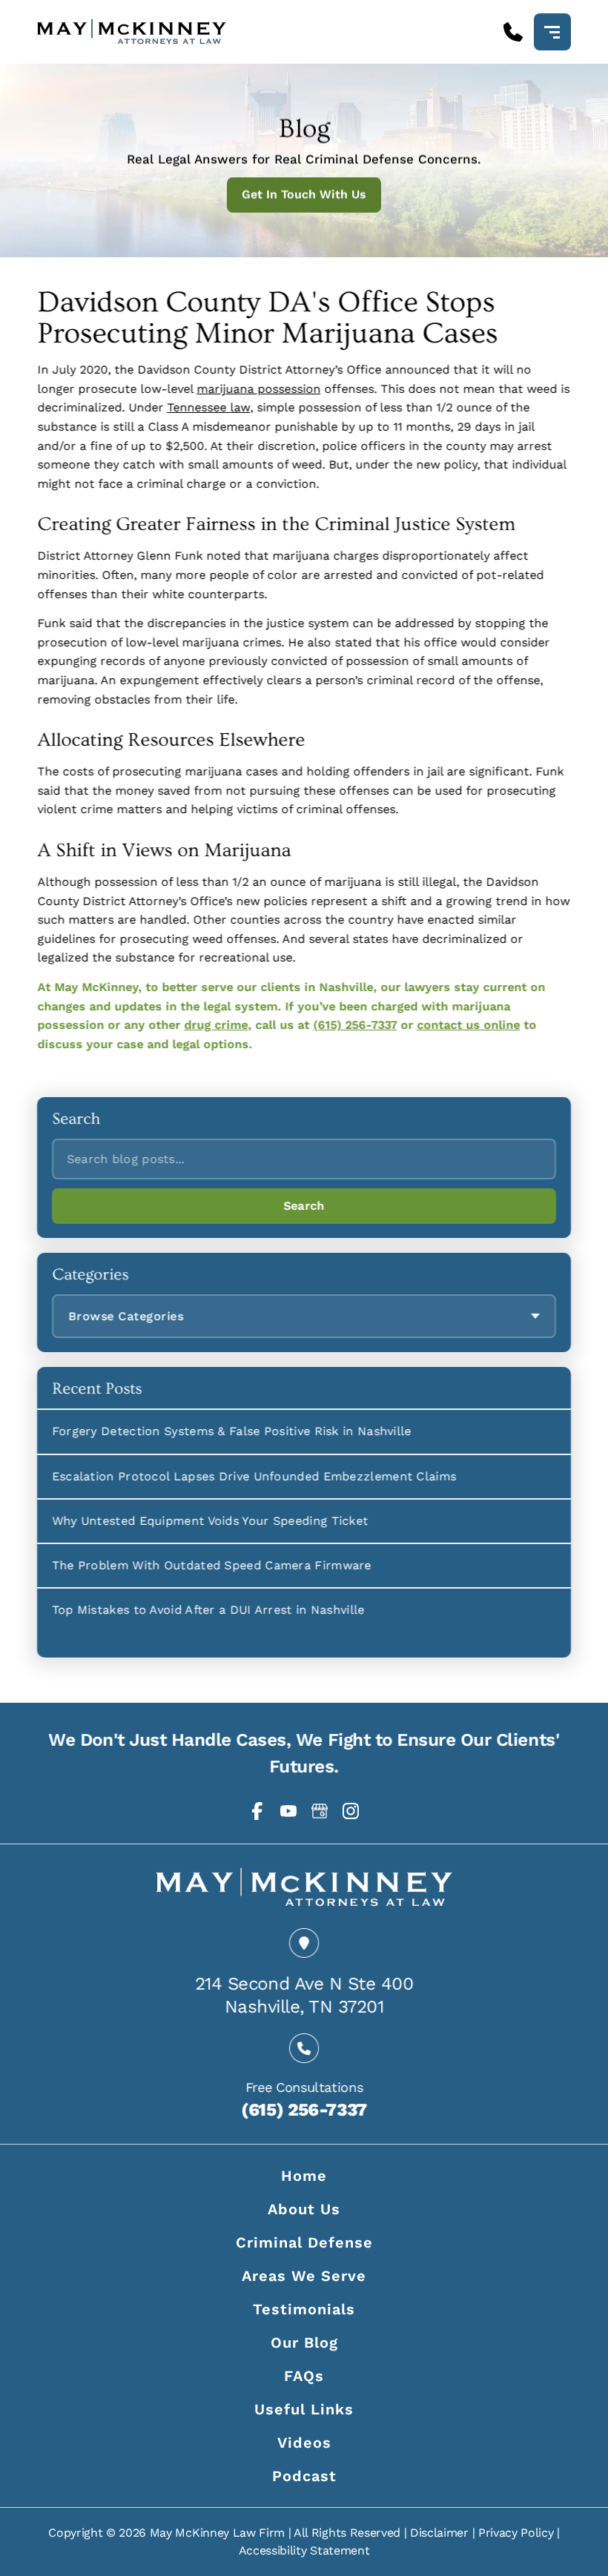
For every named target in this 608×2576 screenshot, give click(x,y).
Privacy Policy (516, 2533)
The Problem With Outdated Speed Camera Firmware (212, 1565)
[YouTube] (288, 1811)
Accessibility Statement (304, 2550)
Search (304, 1206)
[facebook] (257, 1811)
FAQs (304, 2376)
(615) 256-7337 (355, 1025)
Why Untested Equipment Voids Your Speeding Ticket (210, 1521)
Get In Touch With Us (304, 195)
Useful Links (304, 2409)
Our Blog (304, 2342)
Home (304, 2176)
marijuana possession (258, 389)
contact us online (468, 1025)
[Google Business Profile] (320, 1811)
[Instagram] (351, 1811)
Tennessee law (208, 407)
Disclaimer (439, 2533)
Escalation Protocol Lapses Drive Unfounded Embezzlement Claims (254, 1476)
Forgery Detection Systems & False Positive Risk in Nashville (232, 1432)
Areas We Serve (304, 2276)
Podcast (304, 2476)
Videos (304, 2443)
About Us (304, 2209)
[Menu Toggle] (552, 32)
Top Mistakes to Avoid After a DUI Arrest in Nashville (208, 1610)
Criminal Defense (304, 2242)
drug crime (216, 1025)
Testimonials (304, 2309)
